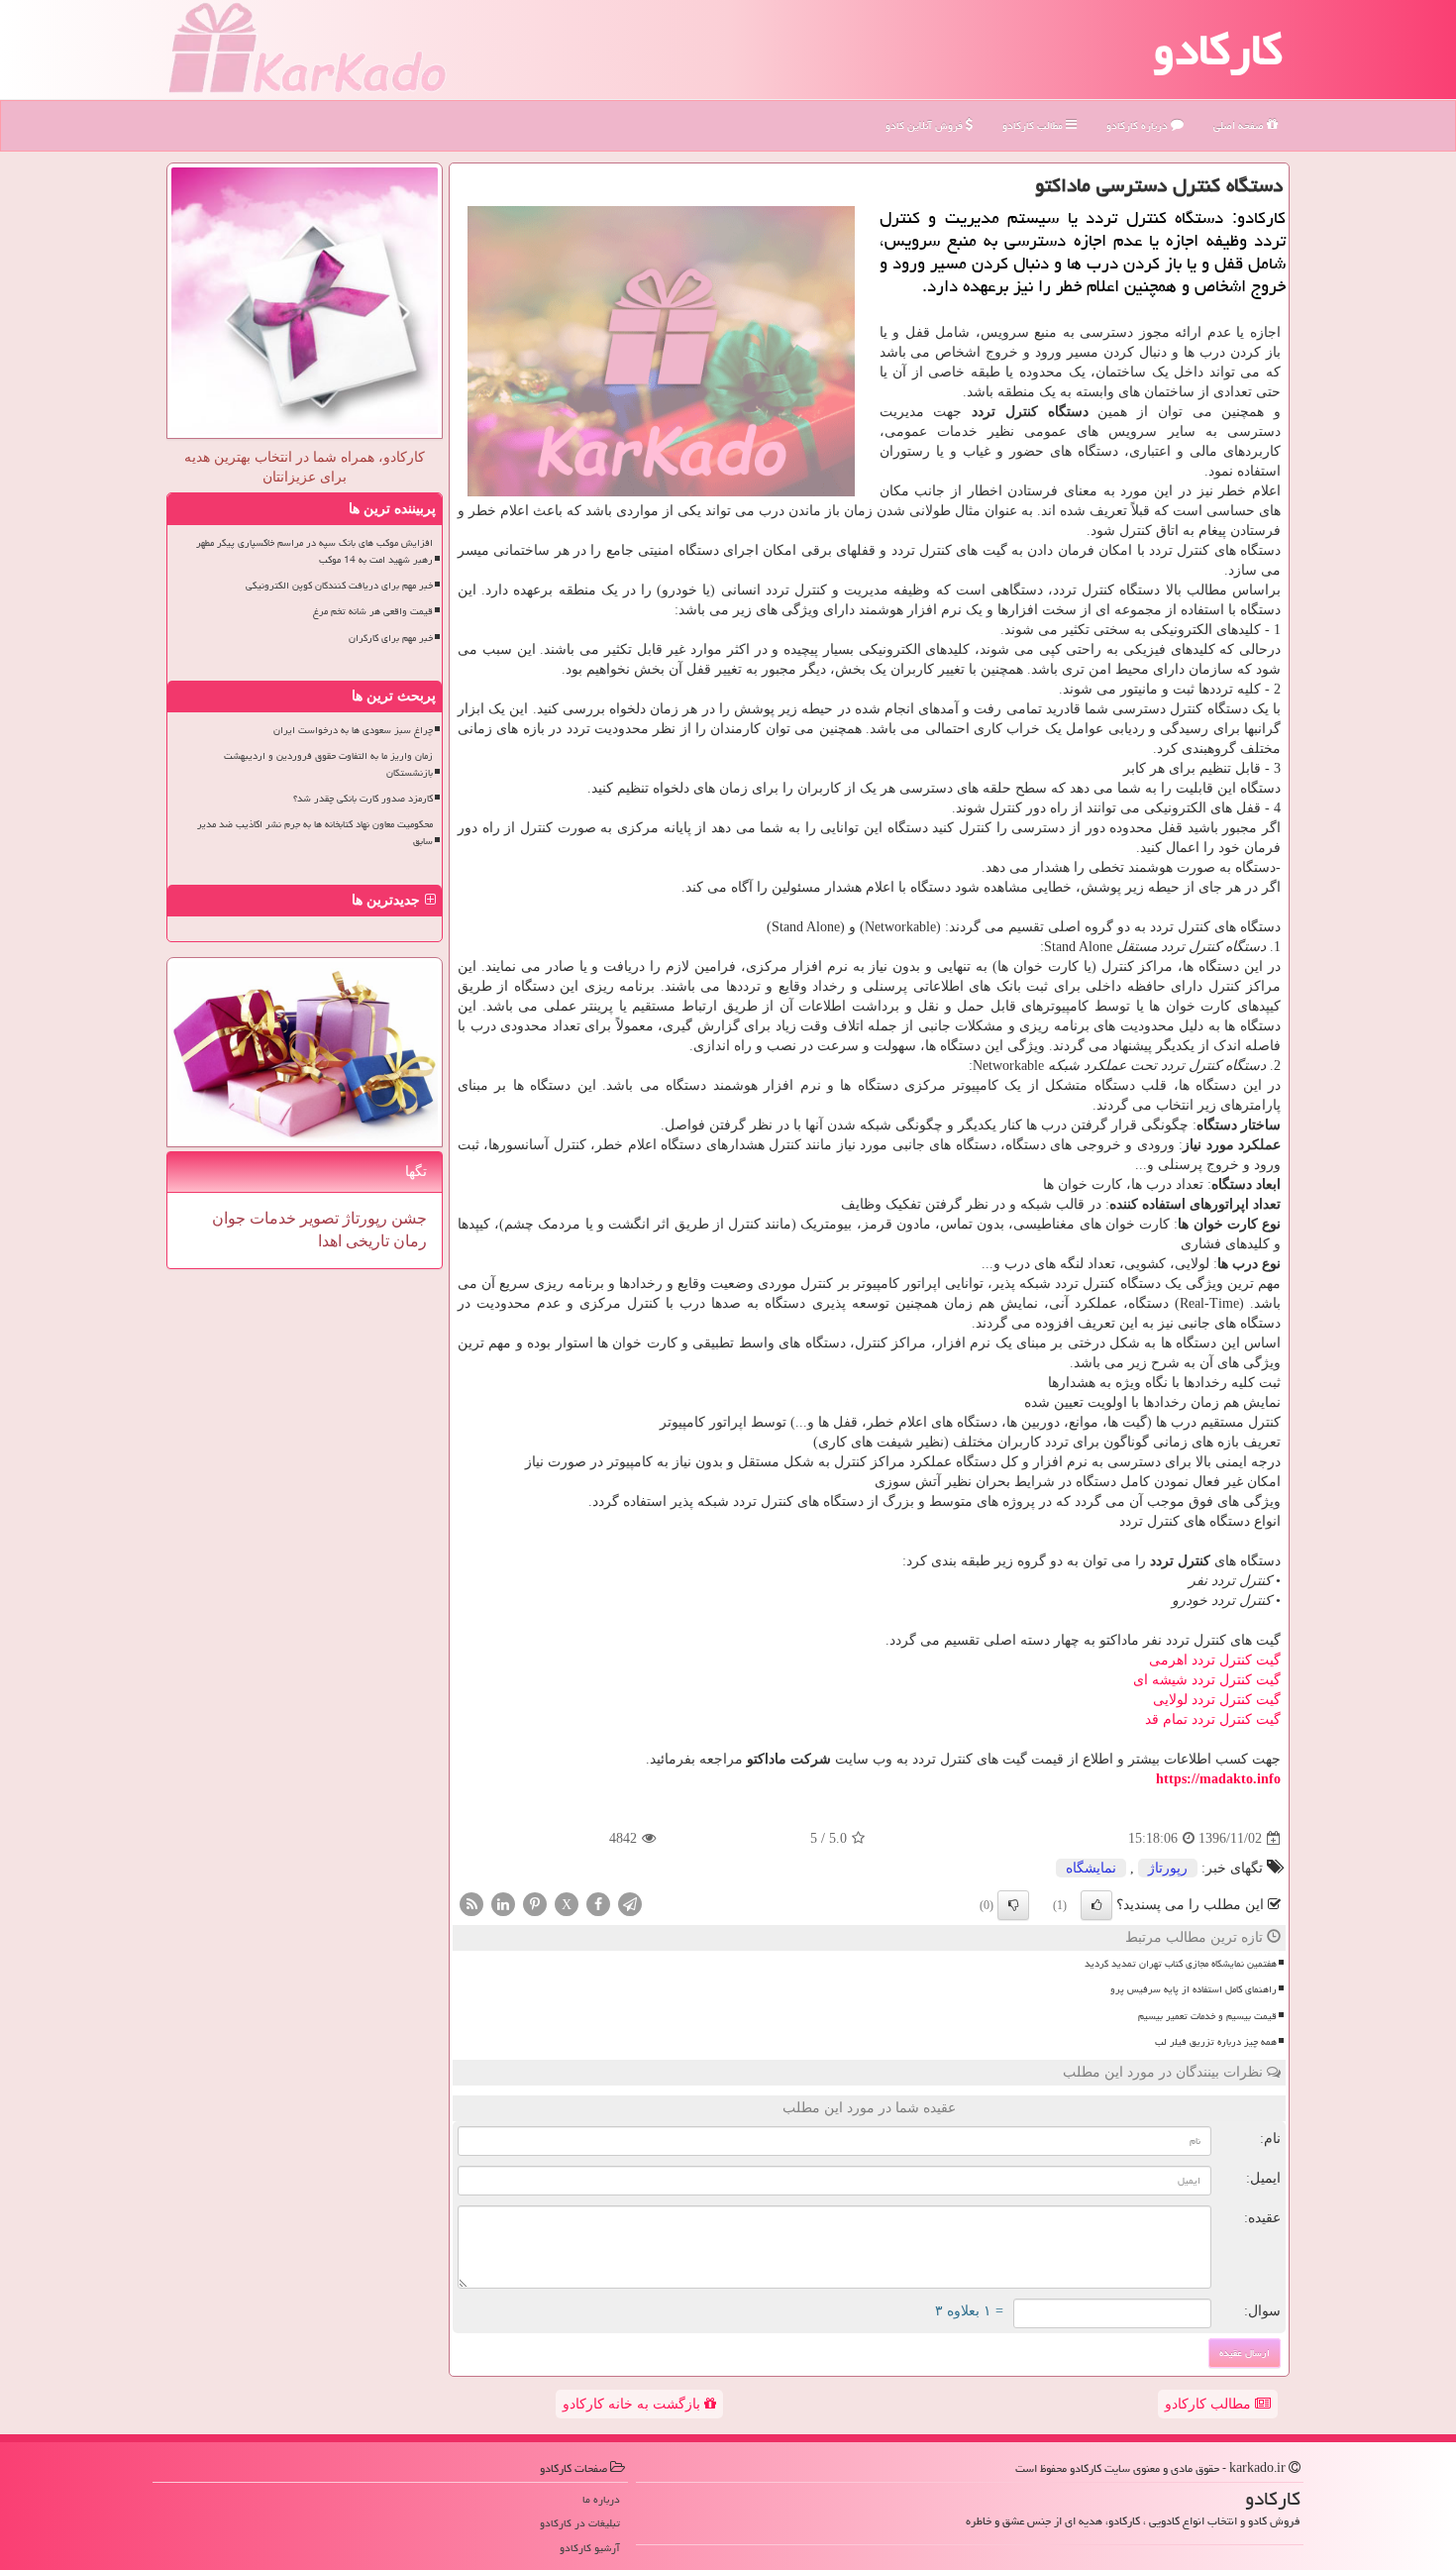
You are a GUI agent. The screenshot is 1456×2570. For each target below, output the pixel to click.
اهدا (330, 1241)
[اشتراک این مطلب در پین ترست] (535, 1904)
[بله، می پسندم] (1096, 1905)
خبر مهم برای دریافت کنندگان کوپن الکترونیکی (339, 586)
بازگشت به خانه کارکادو (633, 2404)
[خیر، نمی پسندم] (1013, 1905)
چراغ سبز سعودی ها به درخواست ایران (353, 730)
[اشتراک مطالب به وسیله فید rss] (471, 1904)
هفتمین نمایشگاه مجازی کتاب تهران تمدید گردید (1181, 1964)
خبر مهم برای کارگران (391, 638)
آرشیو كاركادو (590, 2548)
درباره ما (601, 2499)
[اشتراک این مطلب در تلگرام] (630, 1904)
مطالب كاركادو (1034, 125)
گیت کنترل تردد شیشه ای (1207, 1680)
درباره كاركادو (1139, 125)
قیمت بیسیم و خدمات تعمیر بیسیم (1207, 2016)
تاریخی (365, 1241)
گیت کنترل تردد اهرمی (1215, 1660)
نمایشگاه (1091, 1868)
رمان (408, 1241)
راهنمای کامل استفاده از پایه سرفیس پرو (1194, 1989)
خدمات (271, 1218)
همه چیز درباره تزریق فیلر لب (1216, 2042)
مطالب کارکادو (1210, 2404)
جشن (407, 1218)
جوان (229, 1218)
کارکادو (1218, 50)
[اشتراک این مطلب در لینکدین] (503, 1904)
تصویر (317, 1218)
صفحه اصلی (1240, 125)
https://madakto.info (1218, 1779)
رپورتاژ (1168, 1868)
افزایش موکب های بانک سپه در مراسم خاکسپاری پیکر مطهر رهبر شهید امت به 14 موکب (314, 551)
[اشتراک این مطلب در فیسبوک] (598, 1904)
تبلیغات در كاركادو (580, 2523)
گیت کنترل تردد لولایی (1217, 1700)
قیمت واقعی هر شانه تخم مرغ (373, 611)
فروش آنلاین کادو (926, 125)
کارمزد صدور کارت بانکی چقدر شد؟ (363, 799)
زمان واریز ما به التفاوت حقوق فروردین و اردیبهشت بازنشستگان (328, 764)
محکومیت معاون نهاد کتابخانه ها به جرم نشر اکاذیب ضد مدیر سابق (315, 833)
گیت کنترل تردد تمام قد (1213, 1719)
